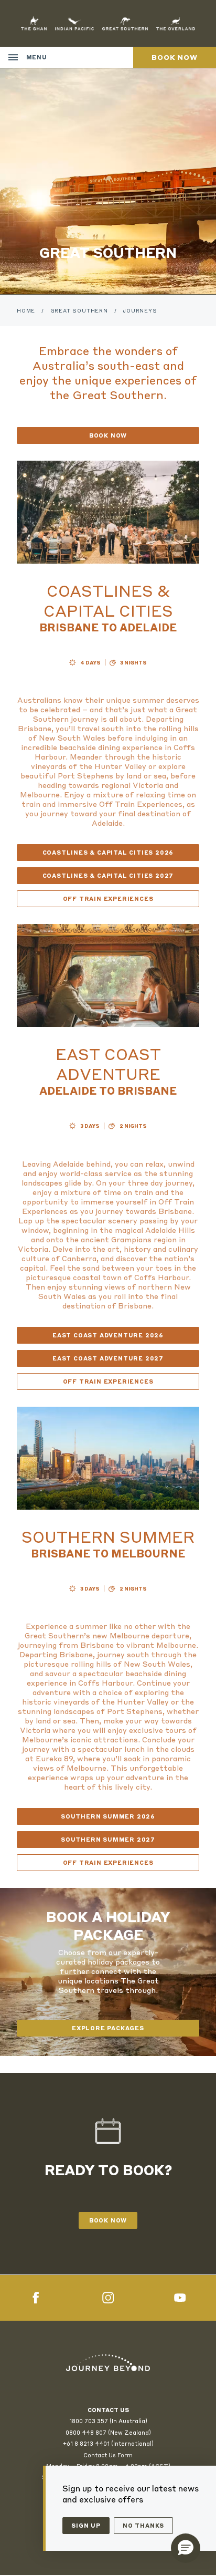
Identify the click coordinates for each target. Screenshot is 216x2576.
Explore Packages (108, 2028)
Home (26, 310)
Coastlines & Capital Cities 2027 (108, 876)
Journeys (140, 310)
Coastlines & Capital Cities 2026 (108, 853)
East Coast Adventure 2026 (108, 1335)
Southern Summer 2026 (108, 1816)
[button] (186, 2548)
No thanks (143, 2526)
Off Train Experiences (108, 899)
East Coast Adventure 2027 (108, 1358)
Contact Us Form (108, 2455)
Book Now (108, 435)
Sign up (86, 2526)
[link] (108, 2363)
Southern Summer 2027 (108, 1840)
